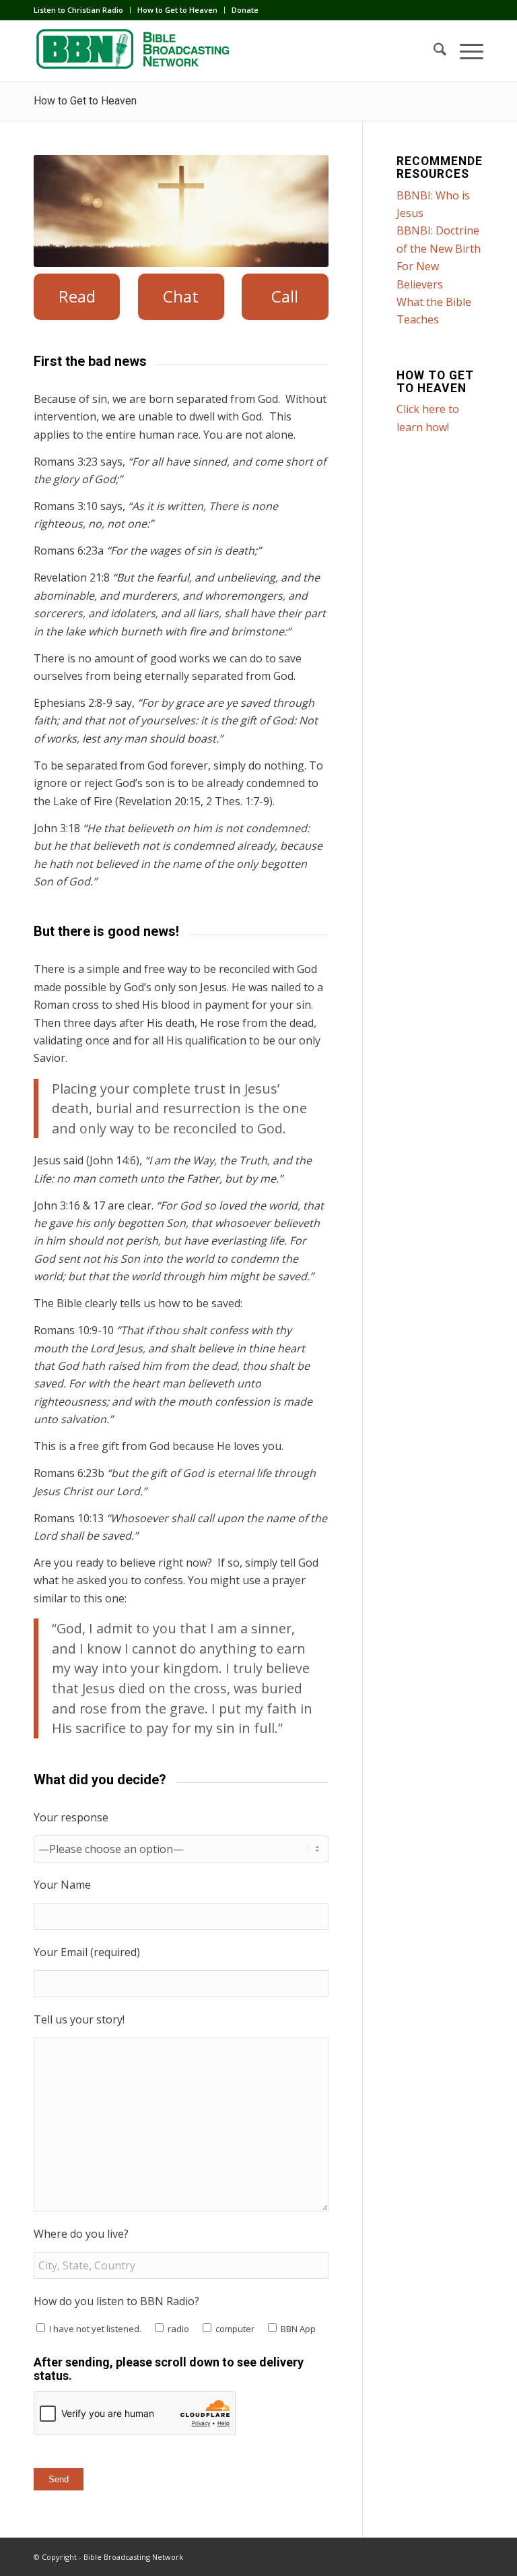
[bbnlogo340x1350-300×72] (135, 51)
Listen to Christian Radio (78, 10)
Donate (245, 10)
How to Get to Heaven (177, 10)
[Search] (433, 51)
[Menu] (465, 51)
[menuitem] (82, 10)
